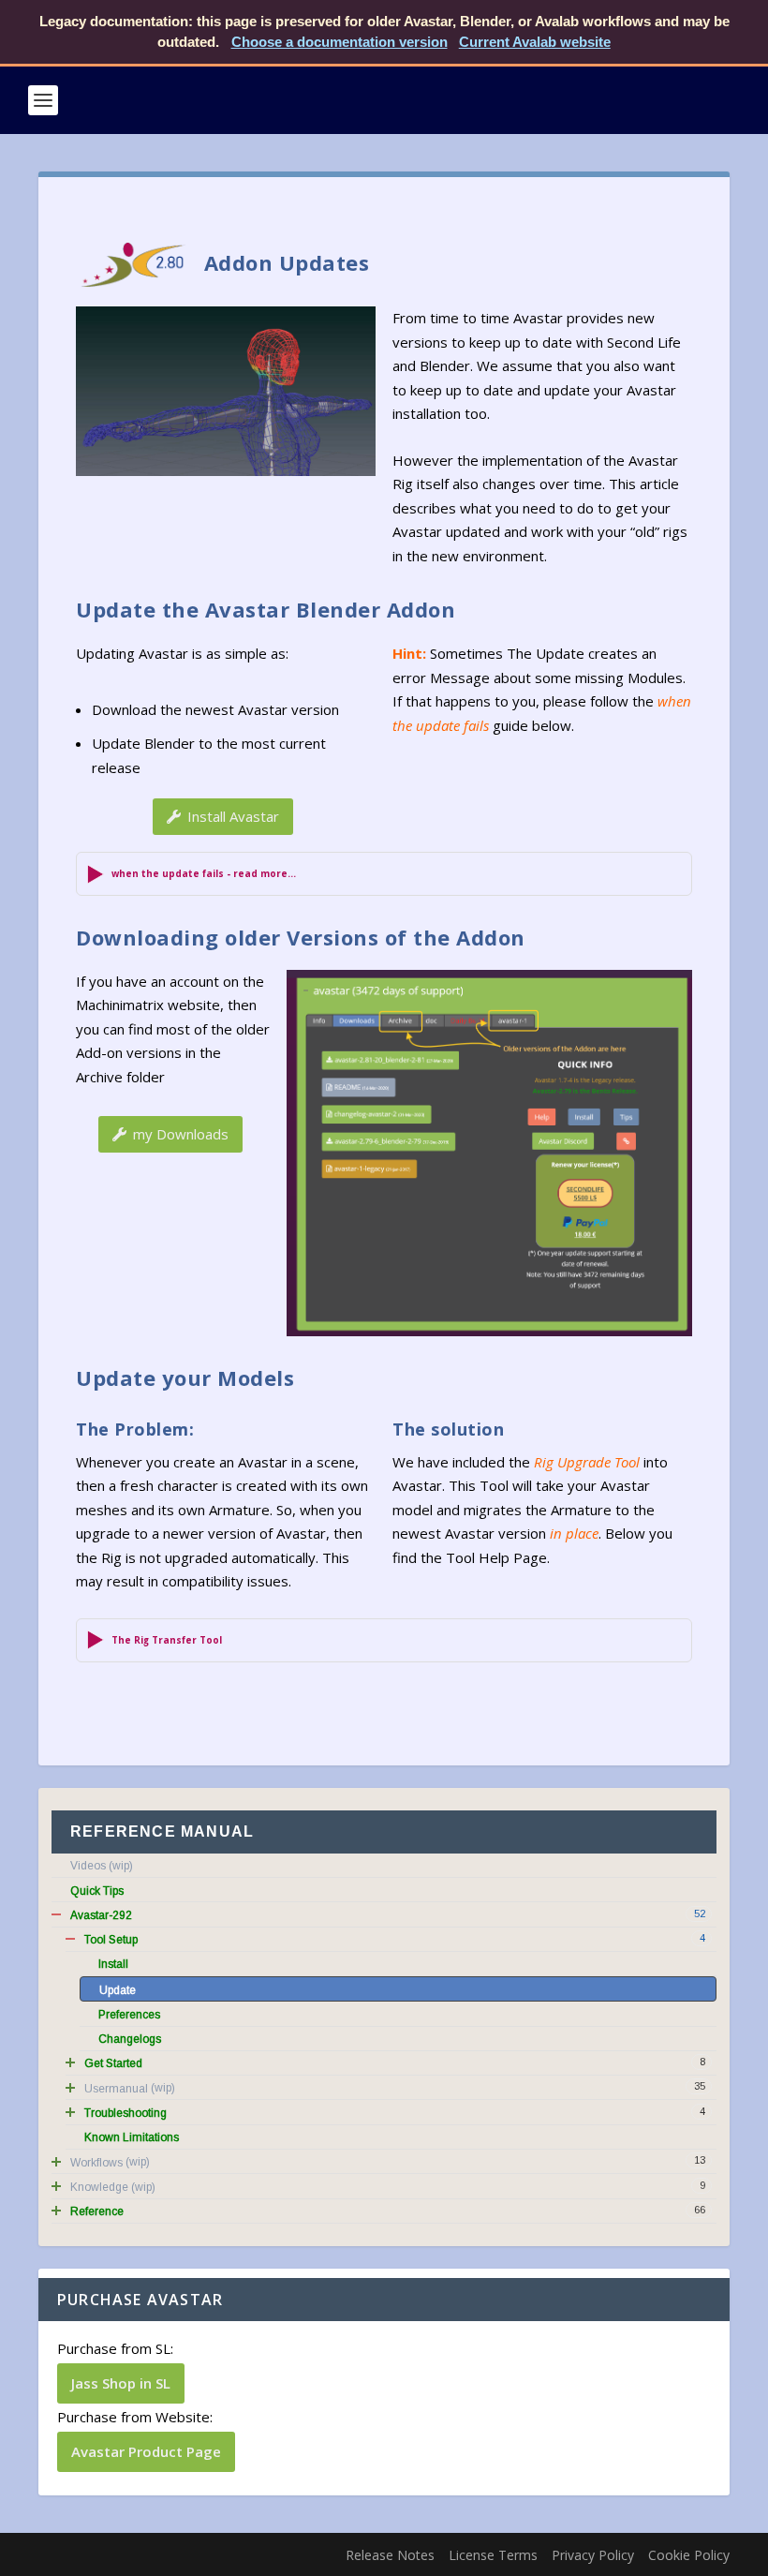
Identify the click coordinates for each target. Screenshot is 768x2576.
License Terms (493, 2555)
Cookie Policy (689, 2555)
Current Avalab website (535, 42)
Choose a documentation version (340, 42)
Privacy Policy (593, 2555)
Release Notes (390, 2555)
